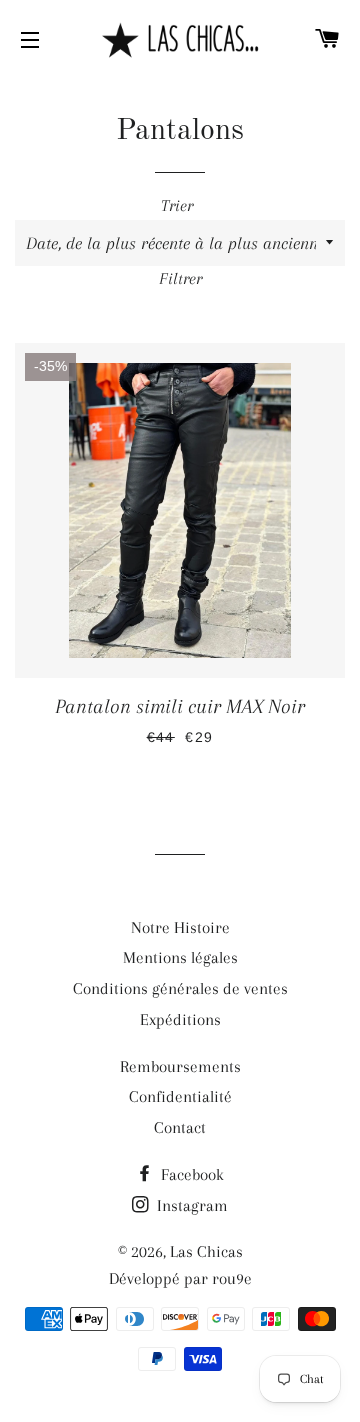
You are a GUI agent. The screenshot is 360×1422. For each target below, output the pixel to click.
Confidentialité (180, 1096)
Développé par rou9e (180, 1278)
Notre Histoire (180, 927)
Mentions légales (180, 957)
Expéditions (180, 1019)
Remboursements (180, 1066)
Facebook (190, 1174)
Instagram (190, 1205)
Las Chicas (206, 1251)
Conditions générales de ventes (180, 988)
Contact (180, 1127)
